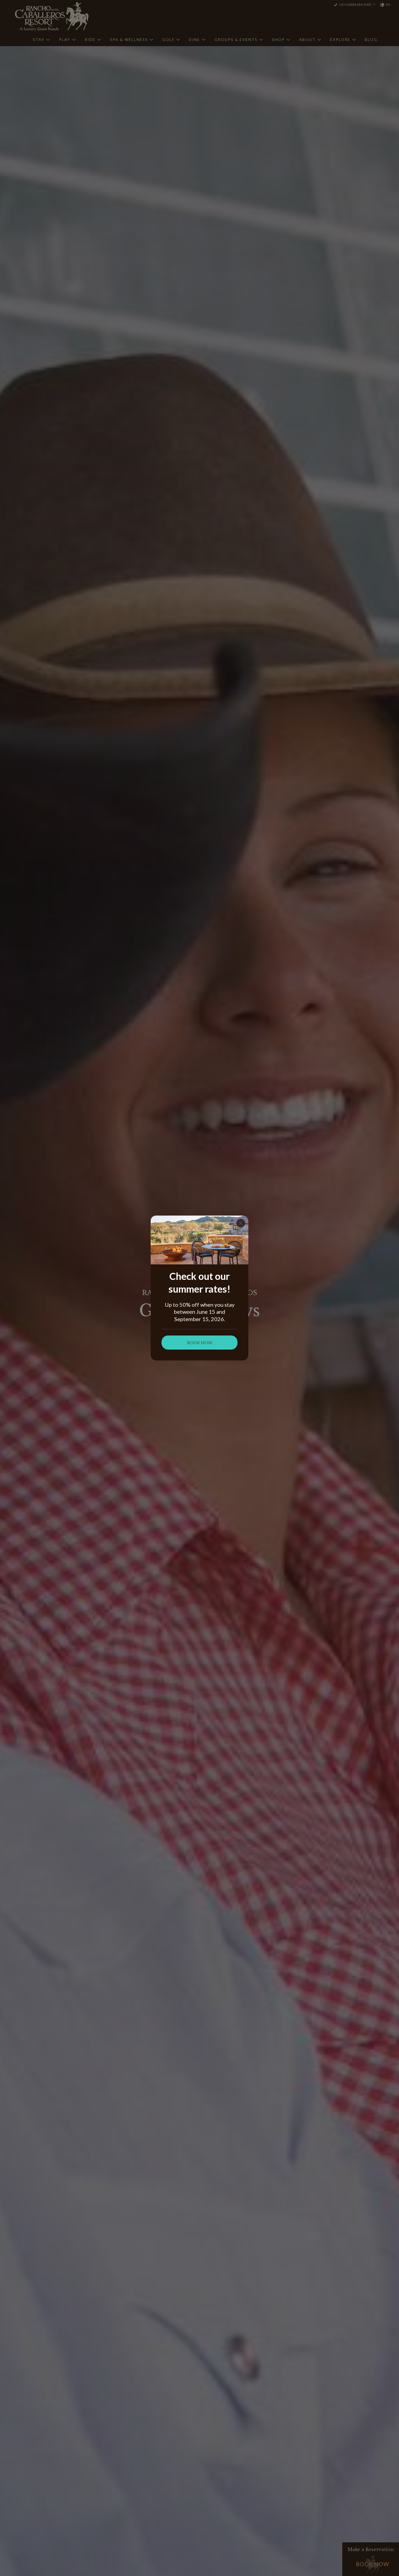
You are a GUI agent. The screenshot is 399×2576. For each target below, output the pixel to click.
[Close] (241, 1223)
